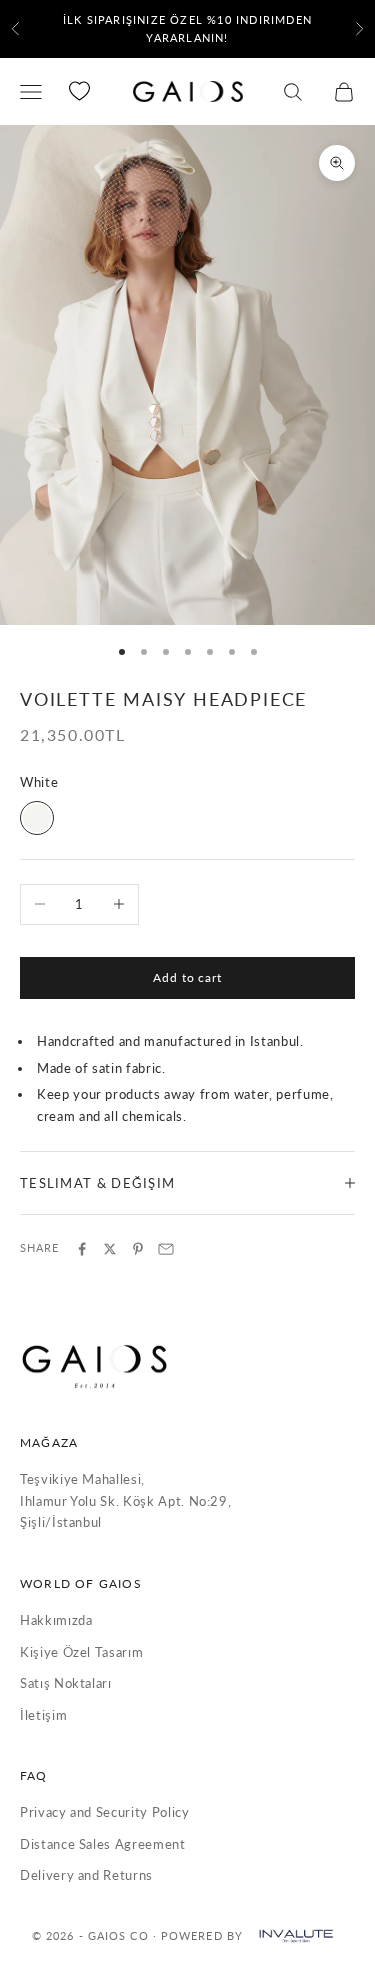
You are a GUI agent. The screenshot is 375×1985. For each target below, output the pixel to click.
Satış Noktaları (66, 1683)
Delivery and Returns (86, 1875)
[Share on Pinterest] (138, 1249)
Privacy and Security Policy (105, 1812)
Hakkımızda (56, 1620)
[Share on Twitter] (110, 1249)
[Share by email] (166, 1249)
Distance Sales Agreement (103, 1844)
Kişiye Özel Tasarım (81, 1652)
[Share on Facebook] (82, 1249)
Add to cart (188, 977)
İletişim (43, 1715)
